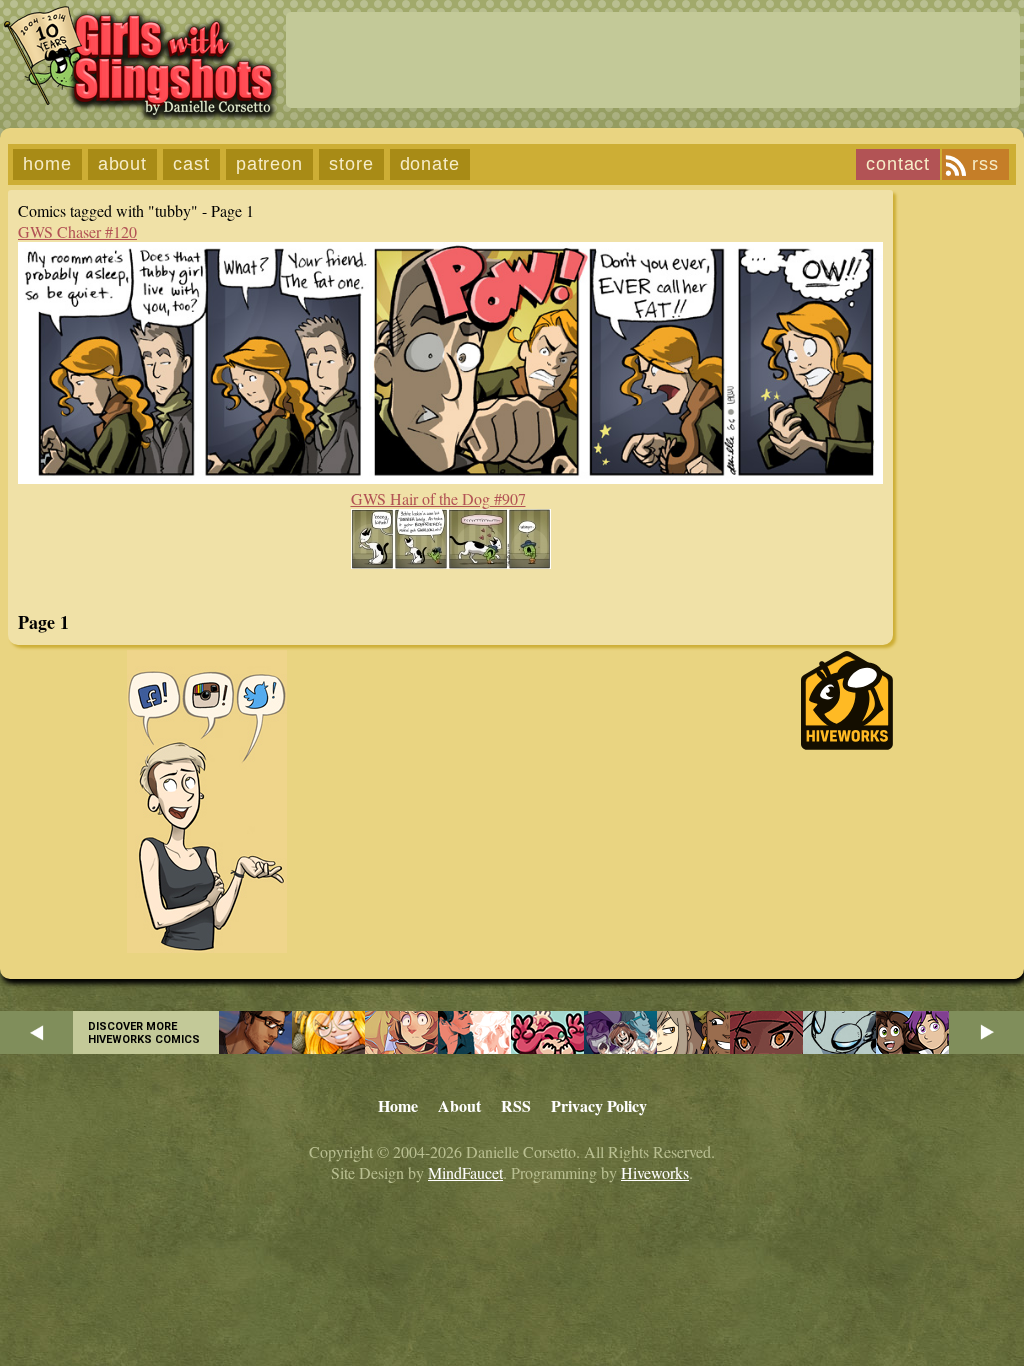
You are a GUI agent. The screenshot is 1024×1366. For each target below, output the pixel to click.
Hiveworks (655, 1172)
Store (351, 164)
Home (47, 164)
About (123, 164)
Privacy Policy (599, 1105)
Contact (898, 164)
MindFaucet (465, 1172)
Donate (430, 164)
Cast (191, 164)
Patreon (269, 164)
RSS (985, 164)
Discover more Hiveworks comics (144, 1033)
